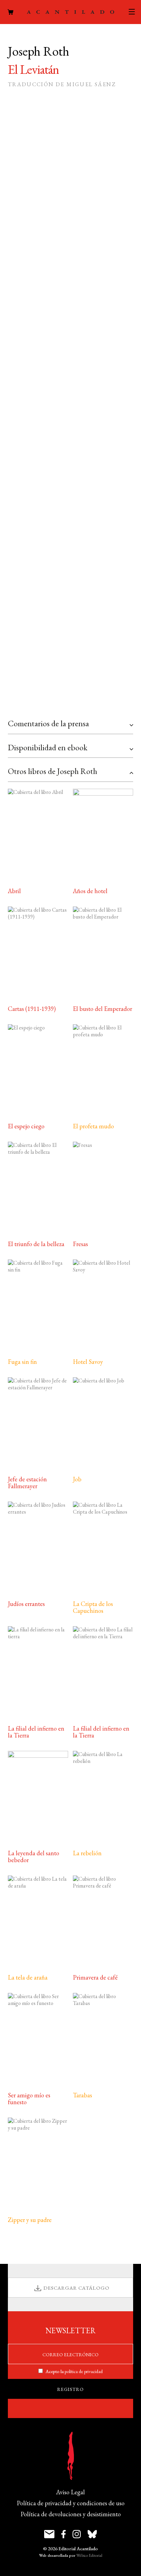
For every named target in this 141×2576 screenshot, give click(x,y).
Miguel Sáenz (64, 554)
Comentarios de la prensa (48, 723)
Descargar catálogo (76, 2288)
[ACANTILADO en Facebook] (63, 2534)
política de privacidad (84, 2371)
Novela (72, 533)
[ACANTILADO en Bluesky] (92, 2534)
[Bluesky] (64, 703)
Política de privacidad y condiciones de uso (71, 2503)
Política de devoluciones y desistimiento (71, 2514)
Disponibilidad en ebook (48, 747)
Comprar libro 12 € (59, 309)
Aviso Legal (70, 2492)
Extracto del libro (77, 635)
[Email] (14, 703)
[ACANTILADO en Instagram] (77, 2534)
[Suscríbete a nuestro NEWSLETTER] (49, 2534)
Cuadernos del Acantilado (80, 522)
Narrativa (42, 533)
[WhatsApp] (47, 703)
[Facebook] (31, 703)
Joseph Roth (48, 543)
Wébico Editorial (89, 2555)
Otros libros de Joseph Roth (53, 771)
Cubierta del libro (76, 664)
